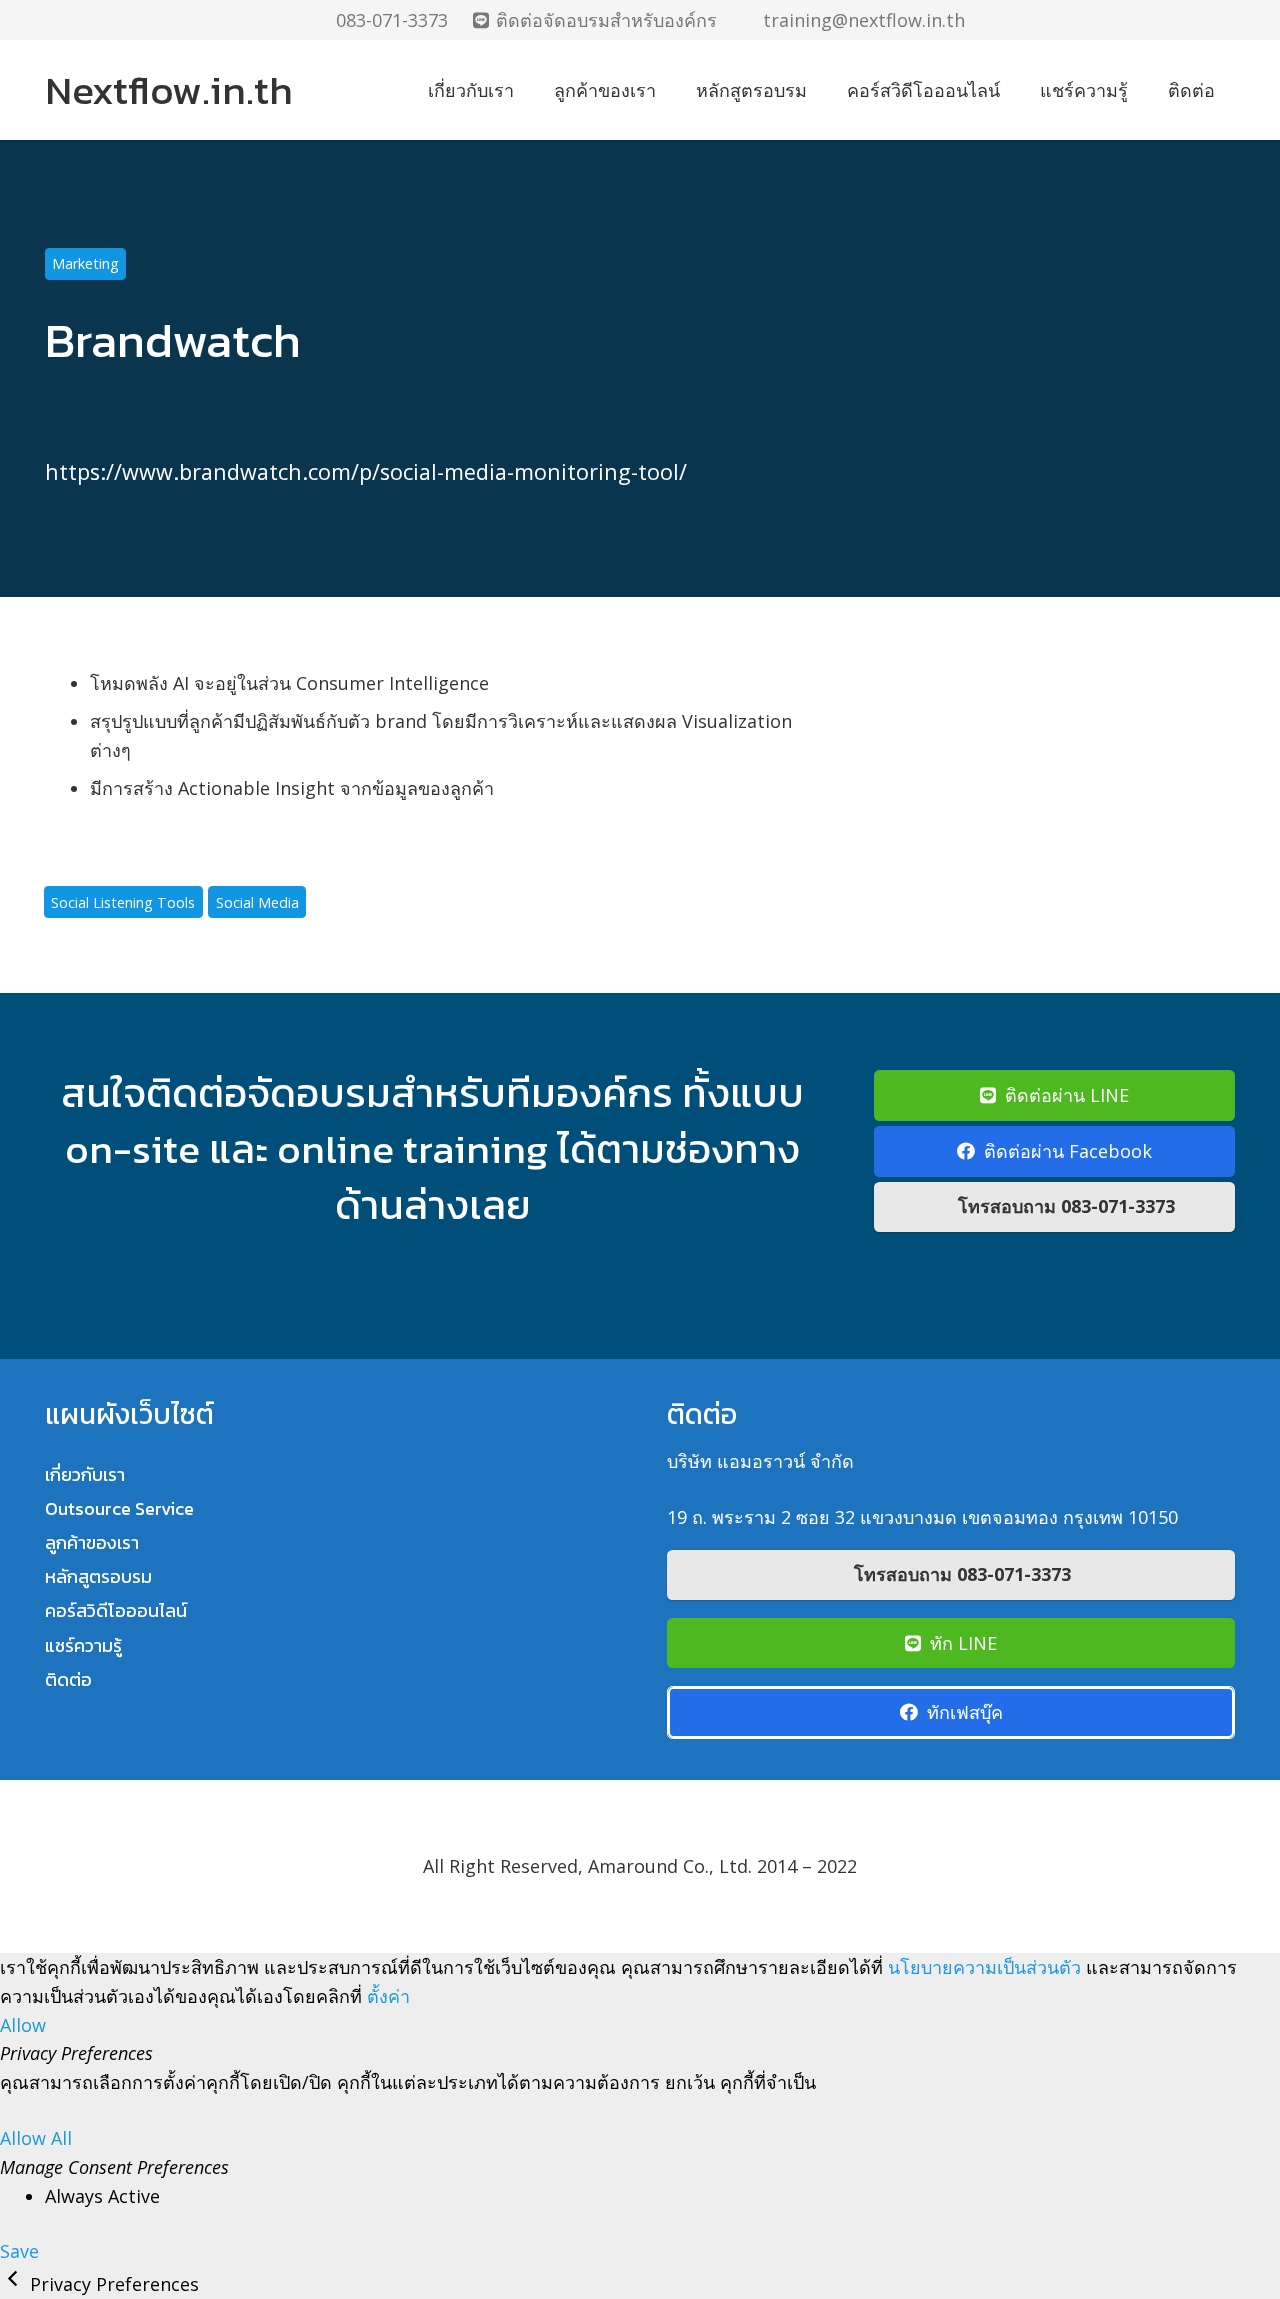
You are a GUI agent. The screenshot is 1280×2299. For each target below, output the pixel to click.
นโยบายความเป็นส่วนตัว (984, 1967)
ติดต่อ (68, 1679)
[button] (1224, 20)
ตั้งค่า (388, 1996)
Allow (23, 2025)
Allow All (36, 2138)
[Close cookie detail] (15, 2284)
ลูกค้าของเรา (92, 1542)
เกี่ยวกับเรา (85, 1474)
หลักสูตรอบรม (98, 1576)
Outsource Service (119, 1508)
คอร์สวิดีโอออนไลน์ (116, 1610)
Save (19, 2251)
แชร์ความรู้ (83, 1645)
